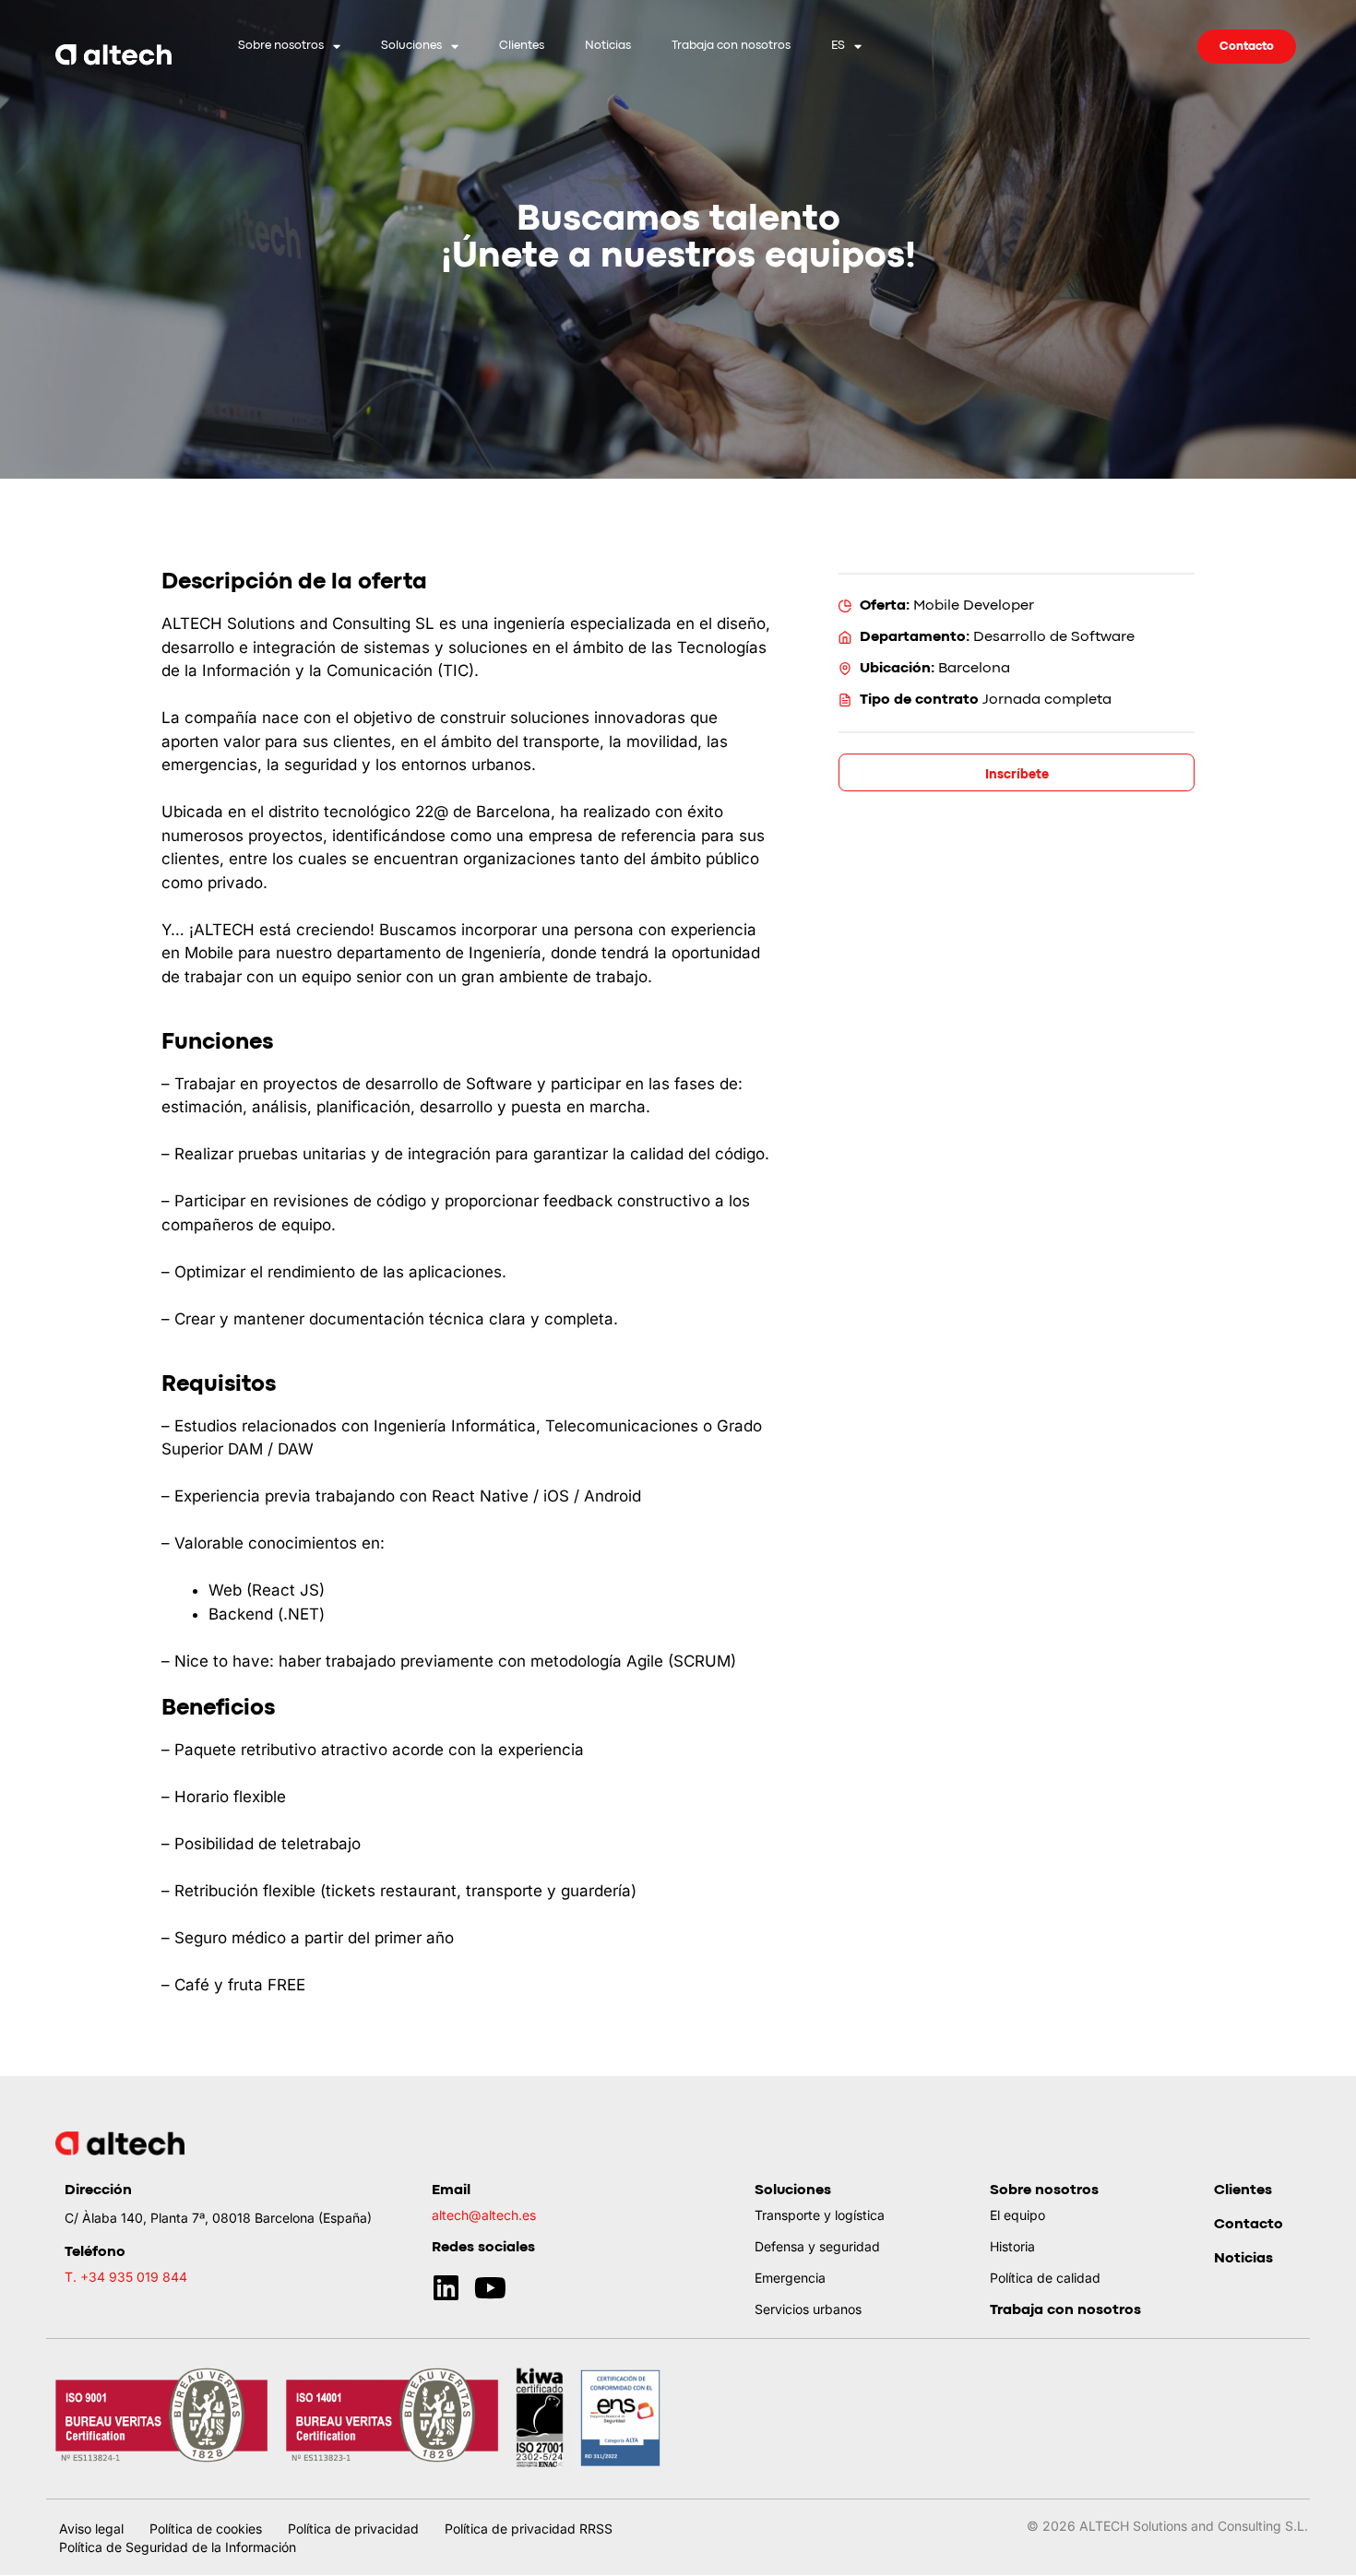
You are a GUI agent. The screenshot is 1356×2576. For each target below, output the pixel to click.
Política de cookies (206, 2529)
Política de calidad (1045, 2278)
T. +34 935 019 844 (126, 2277)
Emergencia (790, 2278)
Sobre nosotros (281, 46)
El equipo (1017, 2215)
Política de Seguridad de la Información (178, 2547)
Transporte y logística (820, 2215)
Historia (1012, 2246)
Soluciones (411, 46)
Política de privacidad (353, 2529)
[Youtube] (490, 2288)
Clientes (522, 46)
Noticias (608, 46)
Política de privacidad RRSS (529, 2529)
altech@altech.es (484, 2215)
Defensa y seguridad (817, 2246)
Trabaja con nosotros (731, 46)
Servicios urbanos (808, 2309)
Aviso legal (91, 2529)
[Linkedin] (446, 2288)
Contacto (1249, 2225)
